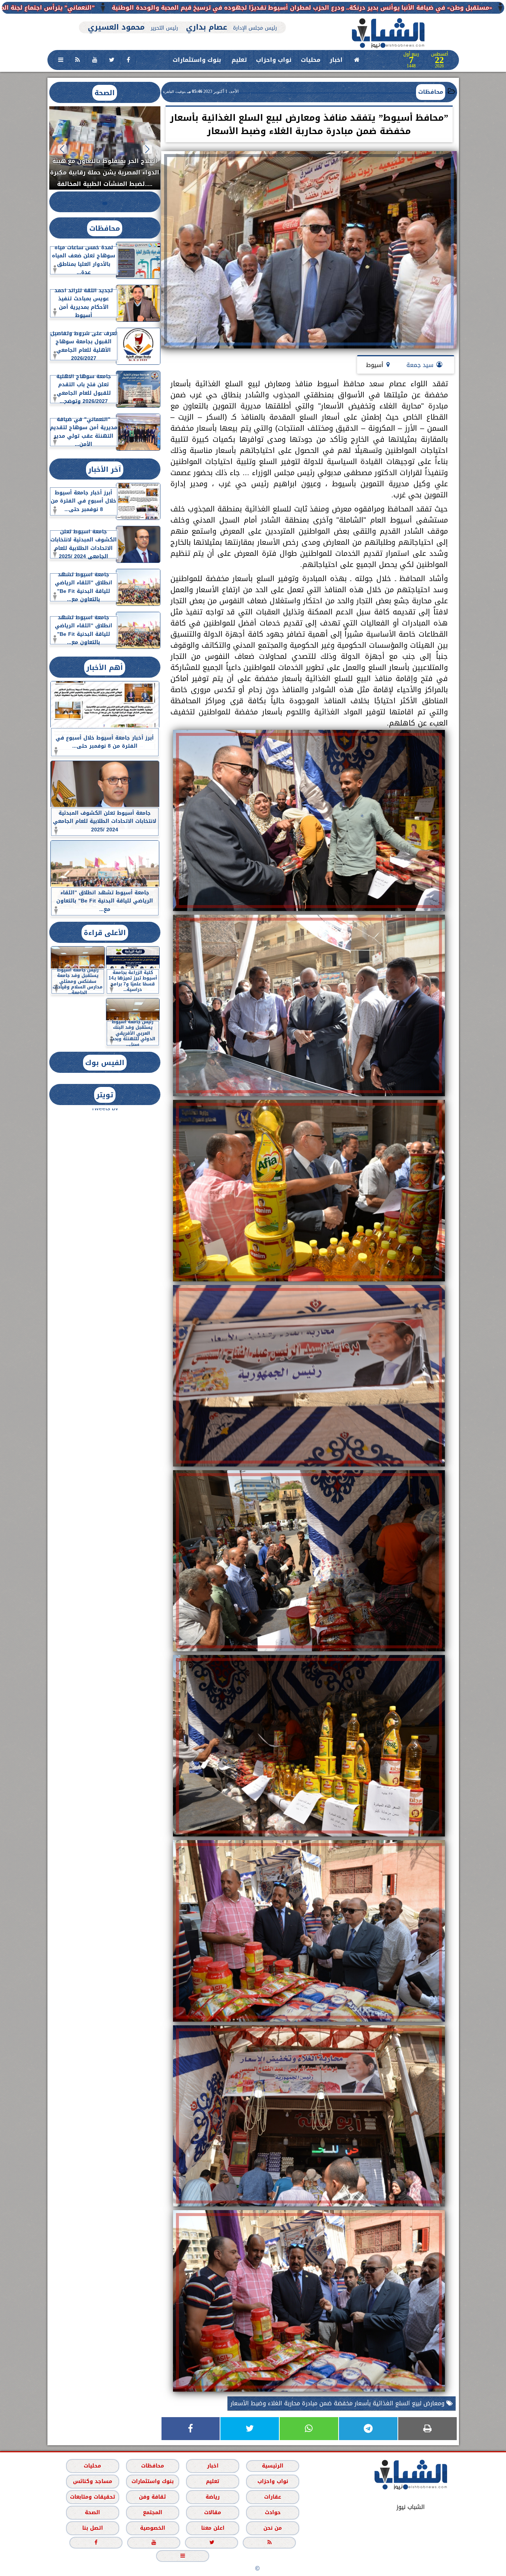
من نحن (273, 2528)
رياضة (213, 2497)
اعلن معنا (212, 2528)
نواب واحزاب (274, 60)
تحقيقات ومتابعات (92, 2497)
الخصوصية (152, 2528)
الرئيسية (273, 2466)
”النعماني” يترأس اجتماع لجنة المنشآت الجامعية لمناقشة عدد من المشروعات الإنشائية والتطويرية (165, 8)
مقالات (213, 2512)
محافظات (431, 92)
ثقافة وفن (152, 2497)
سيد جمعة (420, 365)
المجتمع (152, 2512)
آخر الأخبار (105, 469)
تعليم (239, 60)
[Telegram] (368, 2429)
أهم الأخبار (105, 668)
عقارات (273, 2497)
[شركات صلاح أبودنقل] (183, 18)
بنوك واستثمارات (197, 60)
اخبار (336, 60)
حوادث (272, 2512)
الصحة (105, 93)
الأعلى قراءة (105, 933)
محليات (311, 60)
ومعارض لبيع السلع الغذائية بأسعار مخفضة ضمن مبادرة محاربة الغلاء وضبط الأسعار (338, 2403)
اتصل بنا (92, 2528)
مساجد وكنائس (92, 2481)
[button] (147, 149)
